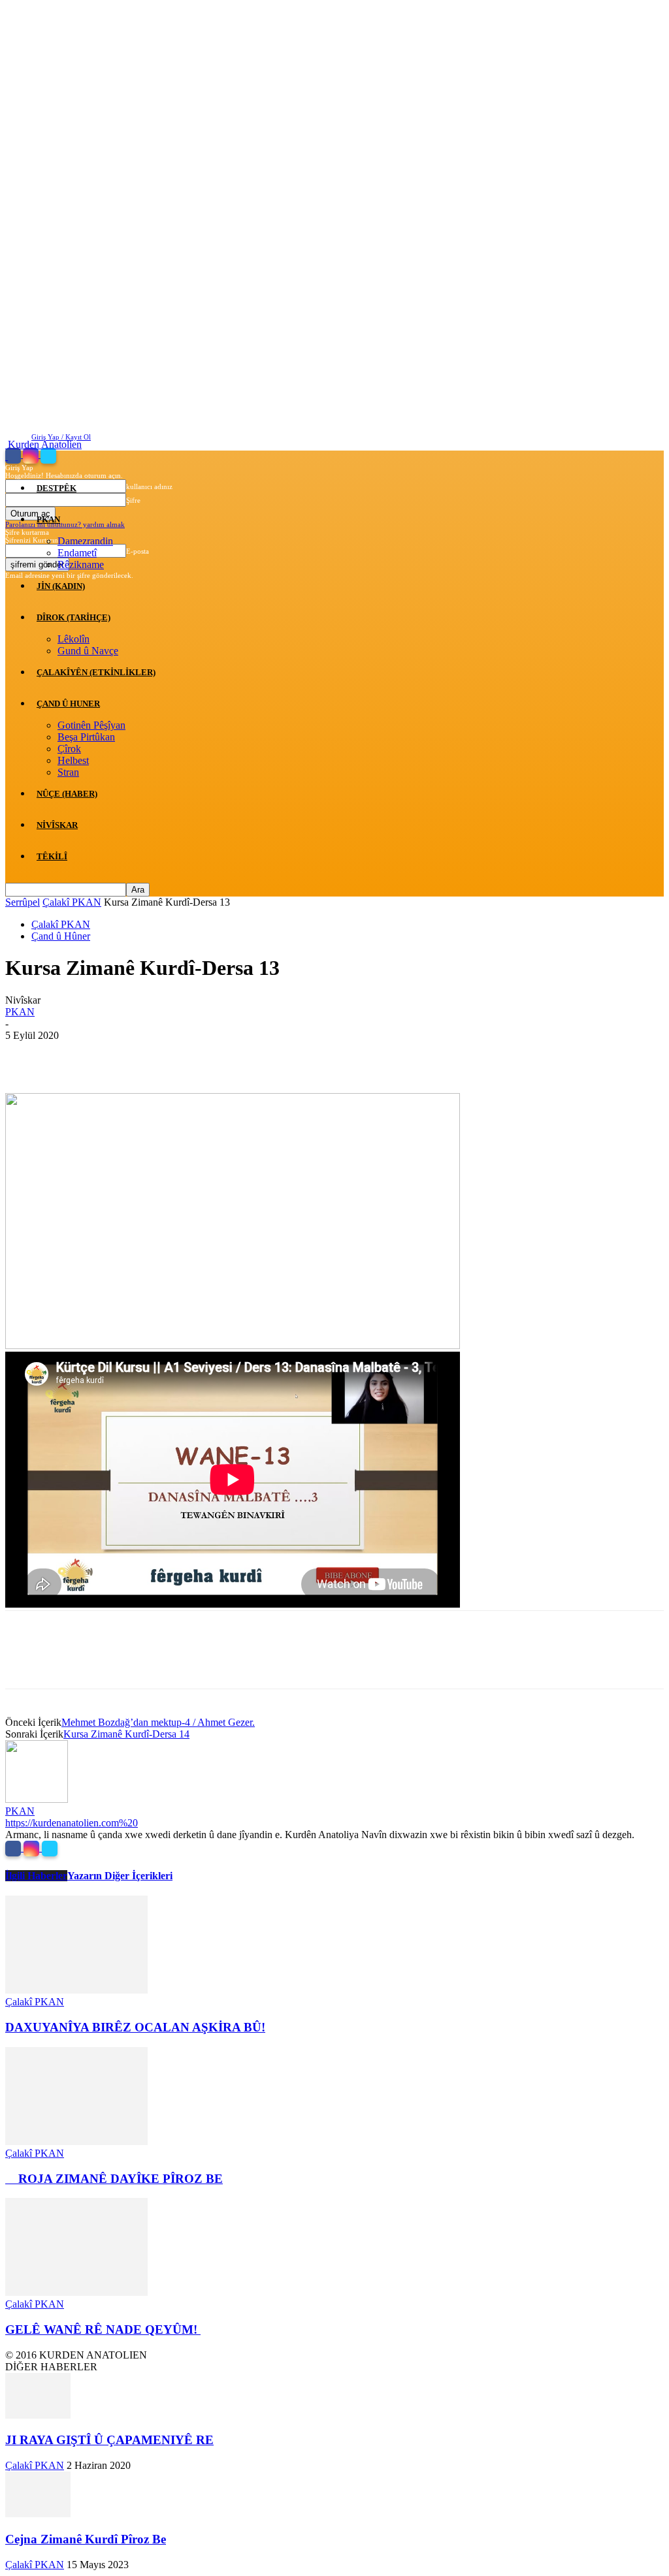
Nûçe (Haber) (67, 794)
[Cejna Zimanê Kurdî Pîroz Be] (38, 2514)
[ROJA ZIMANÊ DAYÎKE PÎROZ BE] (76, 2141)
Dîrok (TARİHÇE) (73, 617)
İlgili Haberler (36, 1876)
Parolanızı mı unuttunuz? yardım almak (65, 524)
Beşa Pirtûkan (86, 737)
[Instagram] (32, 455)
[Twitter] (48, 455)
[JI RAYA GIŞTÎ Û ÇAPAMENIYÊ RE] (38, 2415)
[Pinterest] (121, 1055)
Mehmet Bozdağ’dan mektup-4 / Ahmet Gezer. (158, 1722)
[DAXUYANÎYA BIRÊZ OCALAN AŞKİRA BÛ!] (76, 1990)
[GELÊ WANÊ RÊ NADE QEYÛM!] (76, 2292)
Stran (68, 772)
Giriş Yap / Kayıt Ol (61, 437)
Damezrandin (85, 541)
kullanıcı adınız (149, 486)
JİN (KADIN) (61, 586)
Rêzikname (81, 564)
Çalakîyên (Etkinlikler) (96, 672)
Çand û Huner (68, 704)
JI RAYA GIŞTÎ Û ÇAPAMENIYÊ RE (109, 2440)
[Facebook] (14, 455)
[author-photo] (37, 1799)
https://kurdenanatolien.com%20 (72, 1823)
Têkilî (52, 856)
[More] (216, 1055)
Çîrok (69, 749)
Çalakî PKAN (72, 902)
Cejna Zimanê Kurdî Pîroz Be (86, 2539)
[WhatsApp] (168, 1055)
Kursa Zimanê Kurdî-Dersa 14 (126, 1734)
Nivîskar (57, 825)
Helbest (73, 760)
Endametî (77, 553)
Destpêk (57, 488)
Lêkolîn (73, 639)
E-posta (138, 551)
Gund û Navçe (88, 651)
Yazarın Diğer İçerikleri (120, 1876)
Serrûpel (23, 902)
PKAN (48, 519)
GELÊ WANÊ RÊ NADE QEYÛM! (103, 2330)
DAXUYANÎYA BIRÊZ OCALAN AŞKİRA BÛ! (135, 2027)
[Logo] (7, 456)
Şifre (133, 500)
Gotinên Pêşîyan (91, 725)
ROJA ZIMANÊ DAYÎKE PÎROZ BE (114, 2179)
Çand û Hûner (61, 936)
